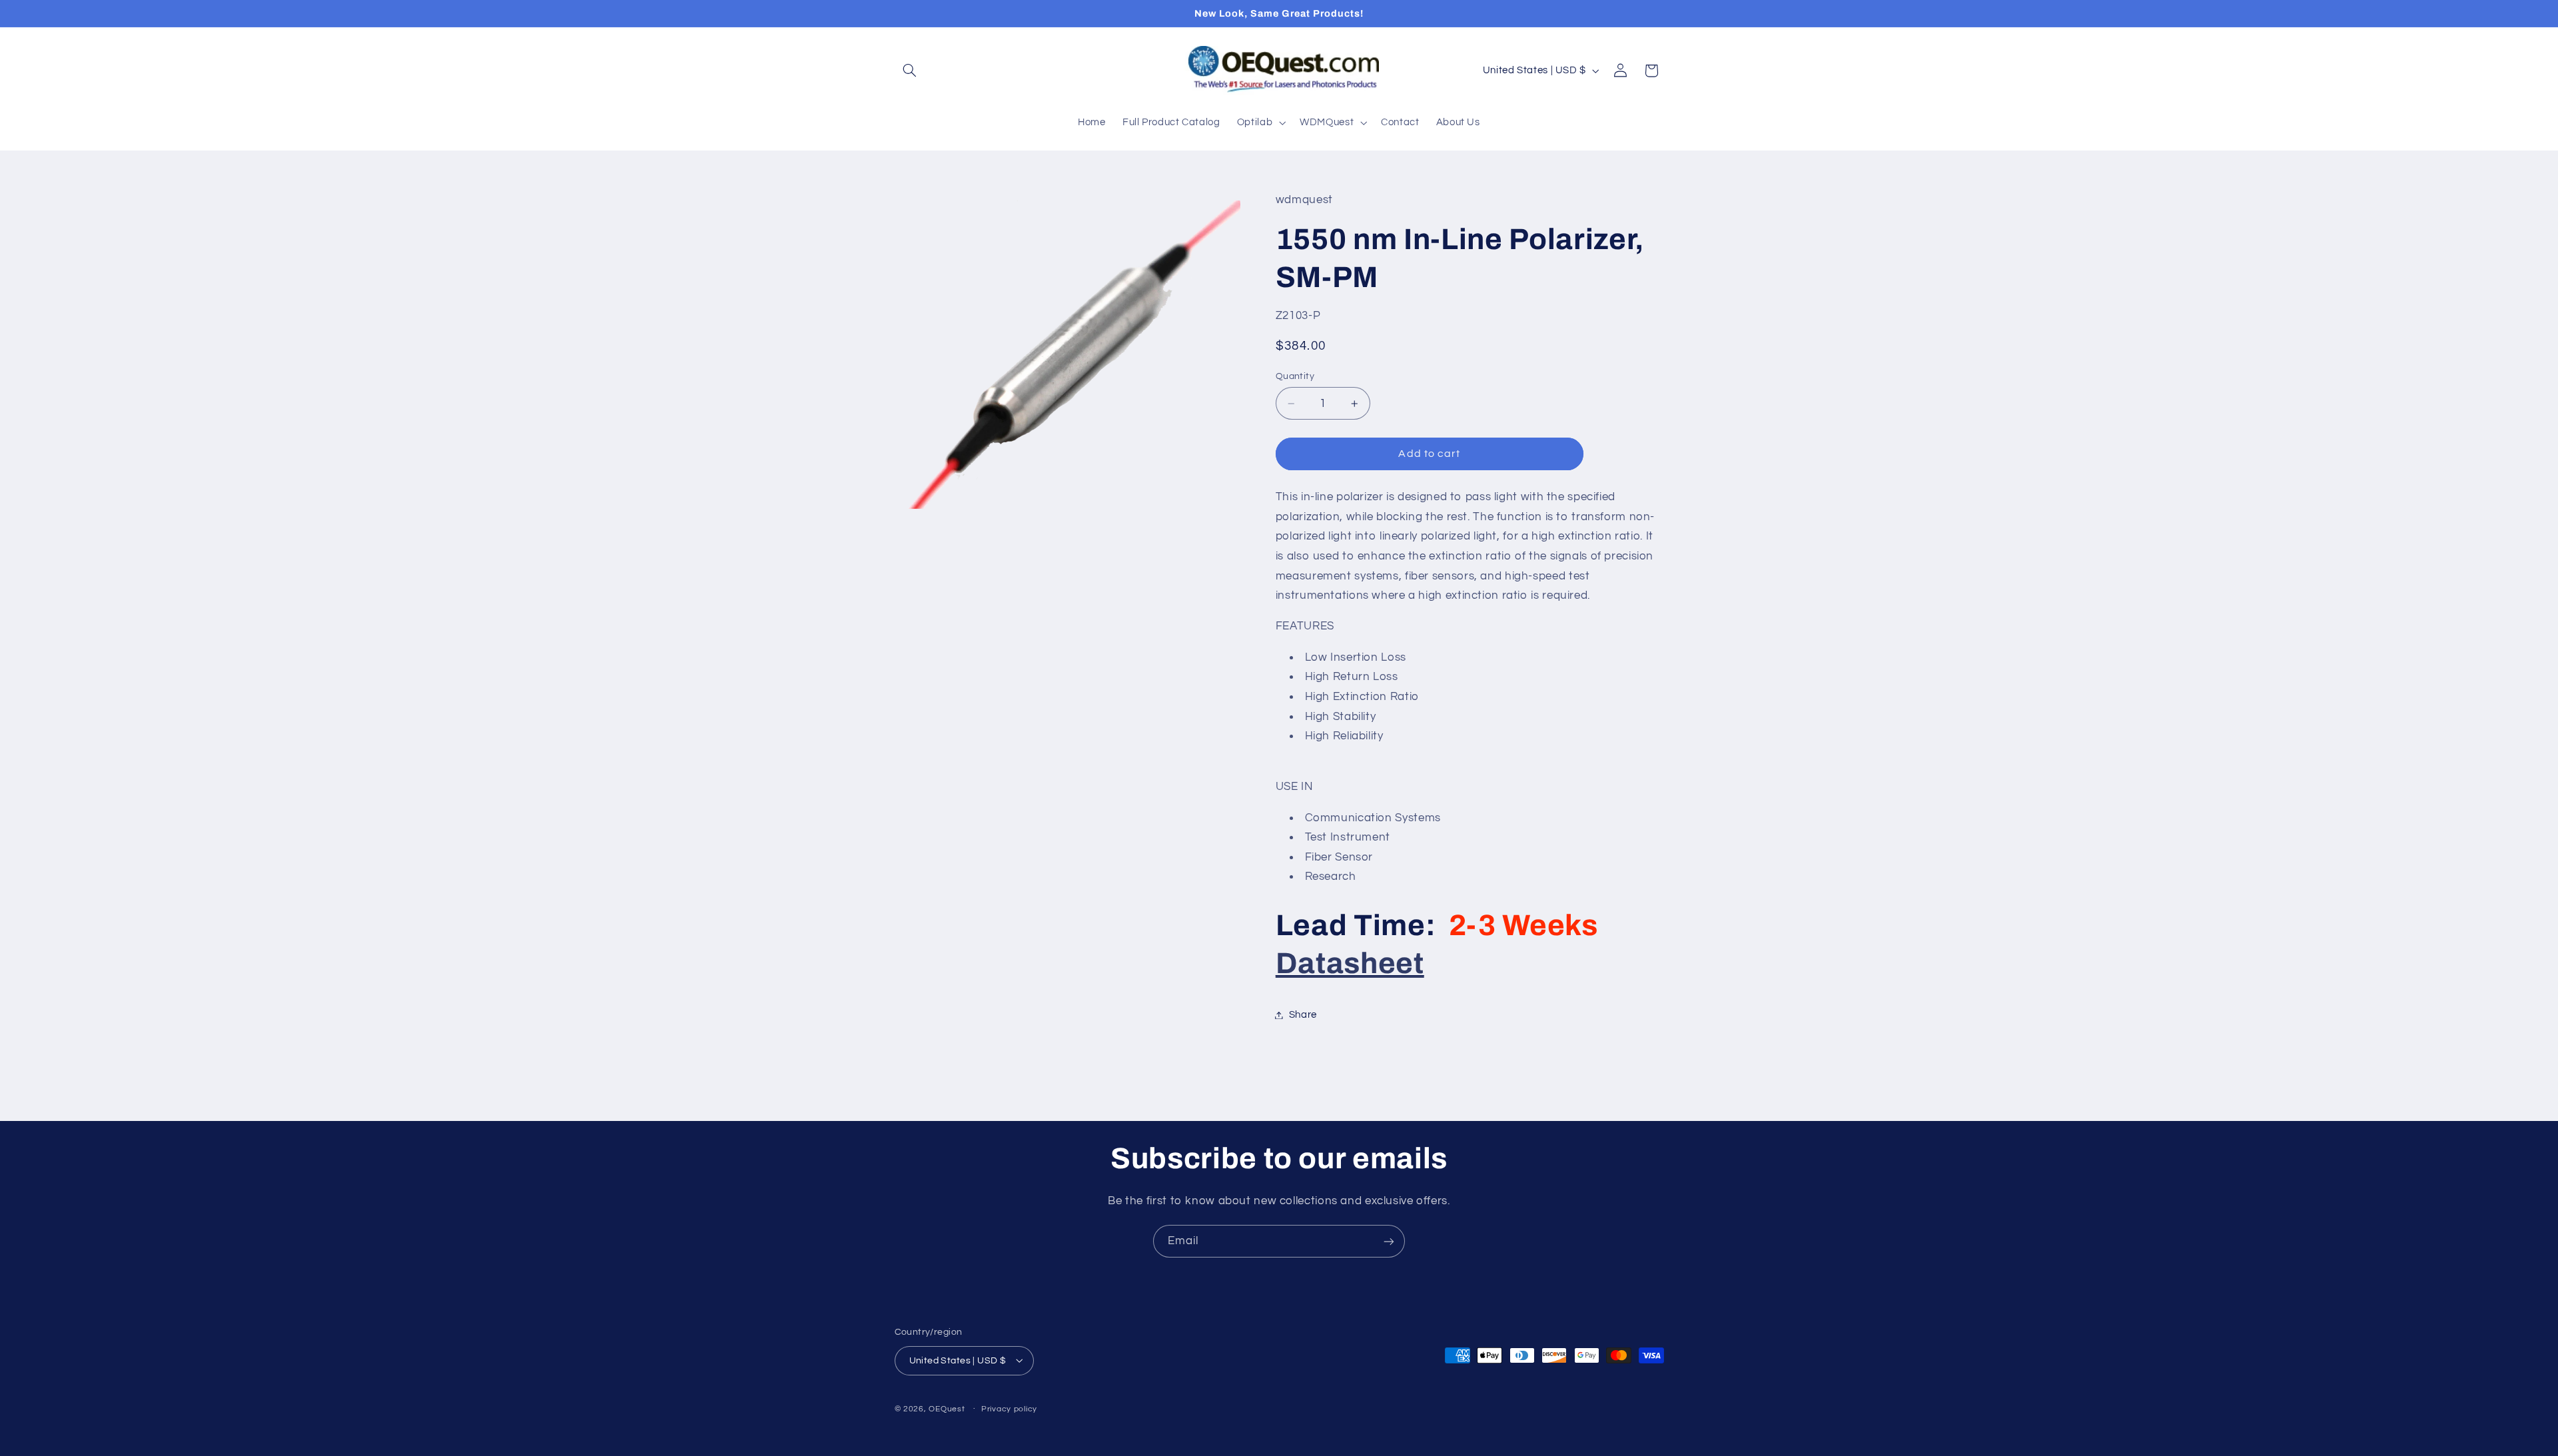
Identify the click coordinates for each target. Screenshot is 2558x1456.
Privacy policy (1009, 1409)
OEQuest (947, 1408)
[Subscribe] (1389, 1241)
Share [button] (1303, 1015)
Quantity (1295, 376)
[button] (910, 71)
